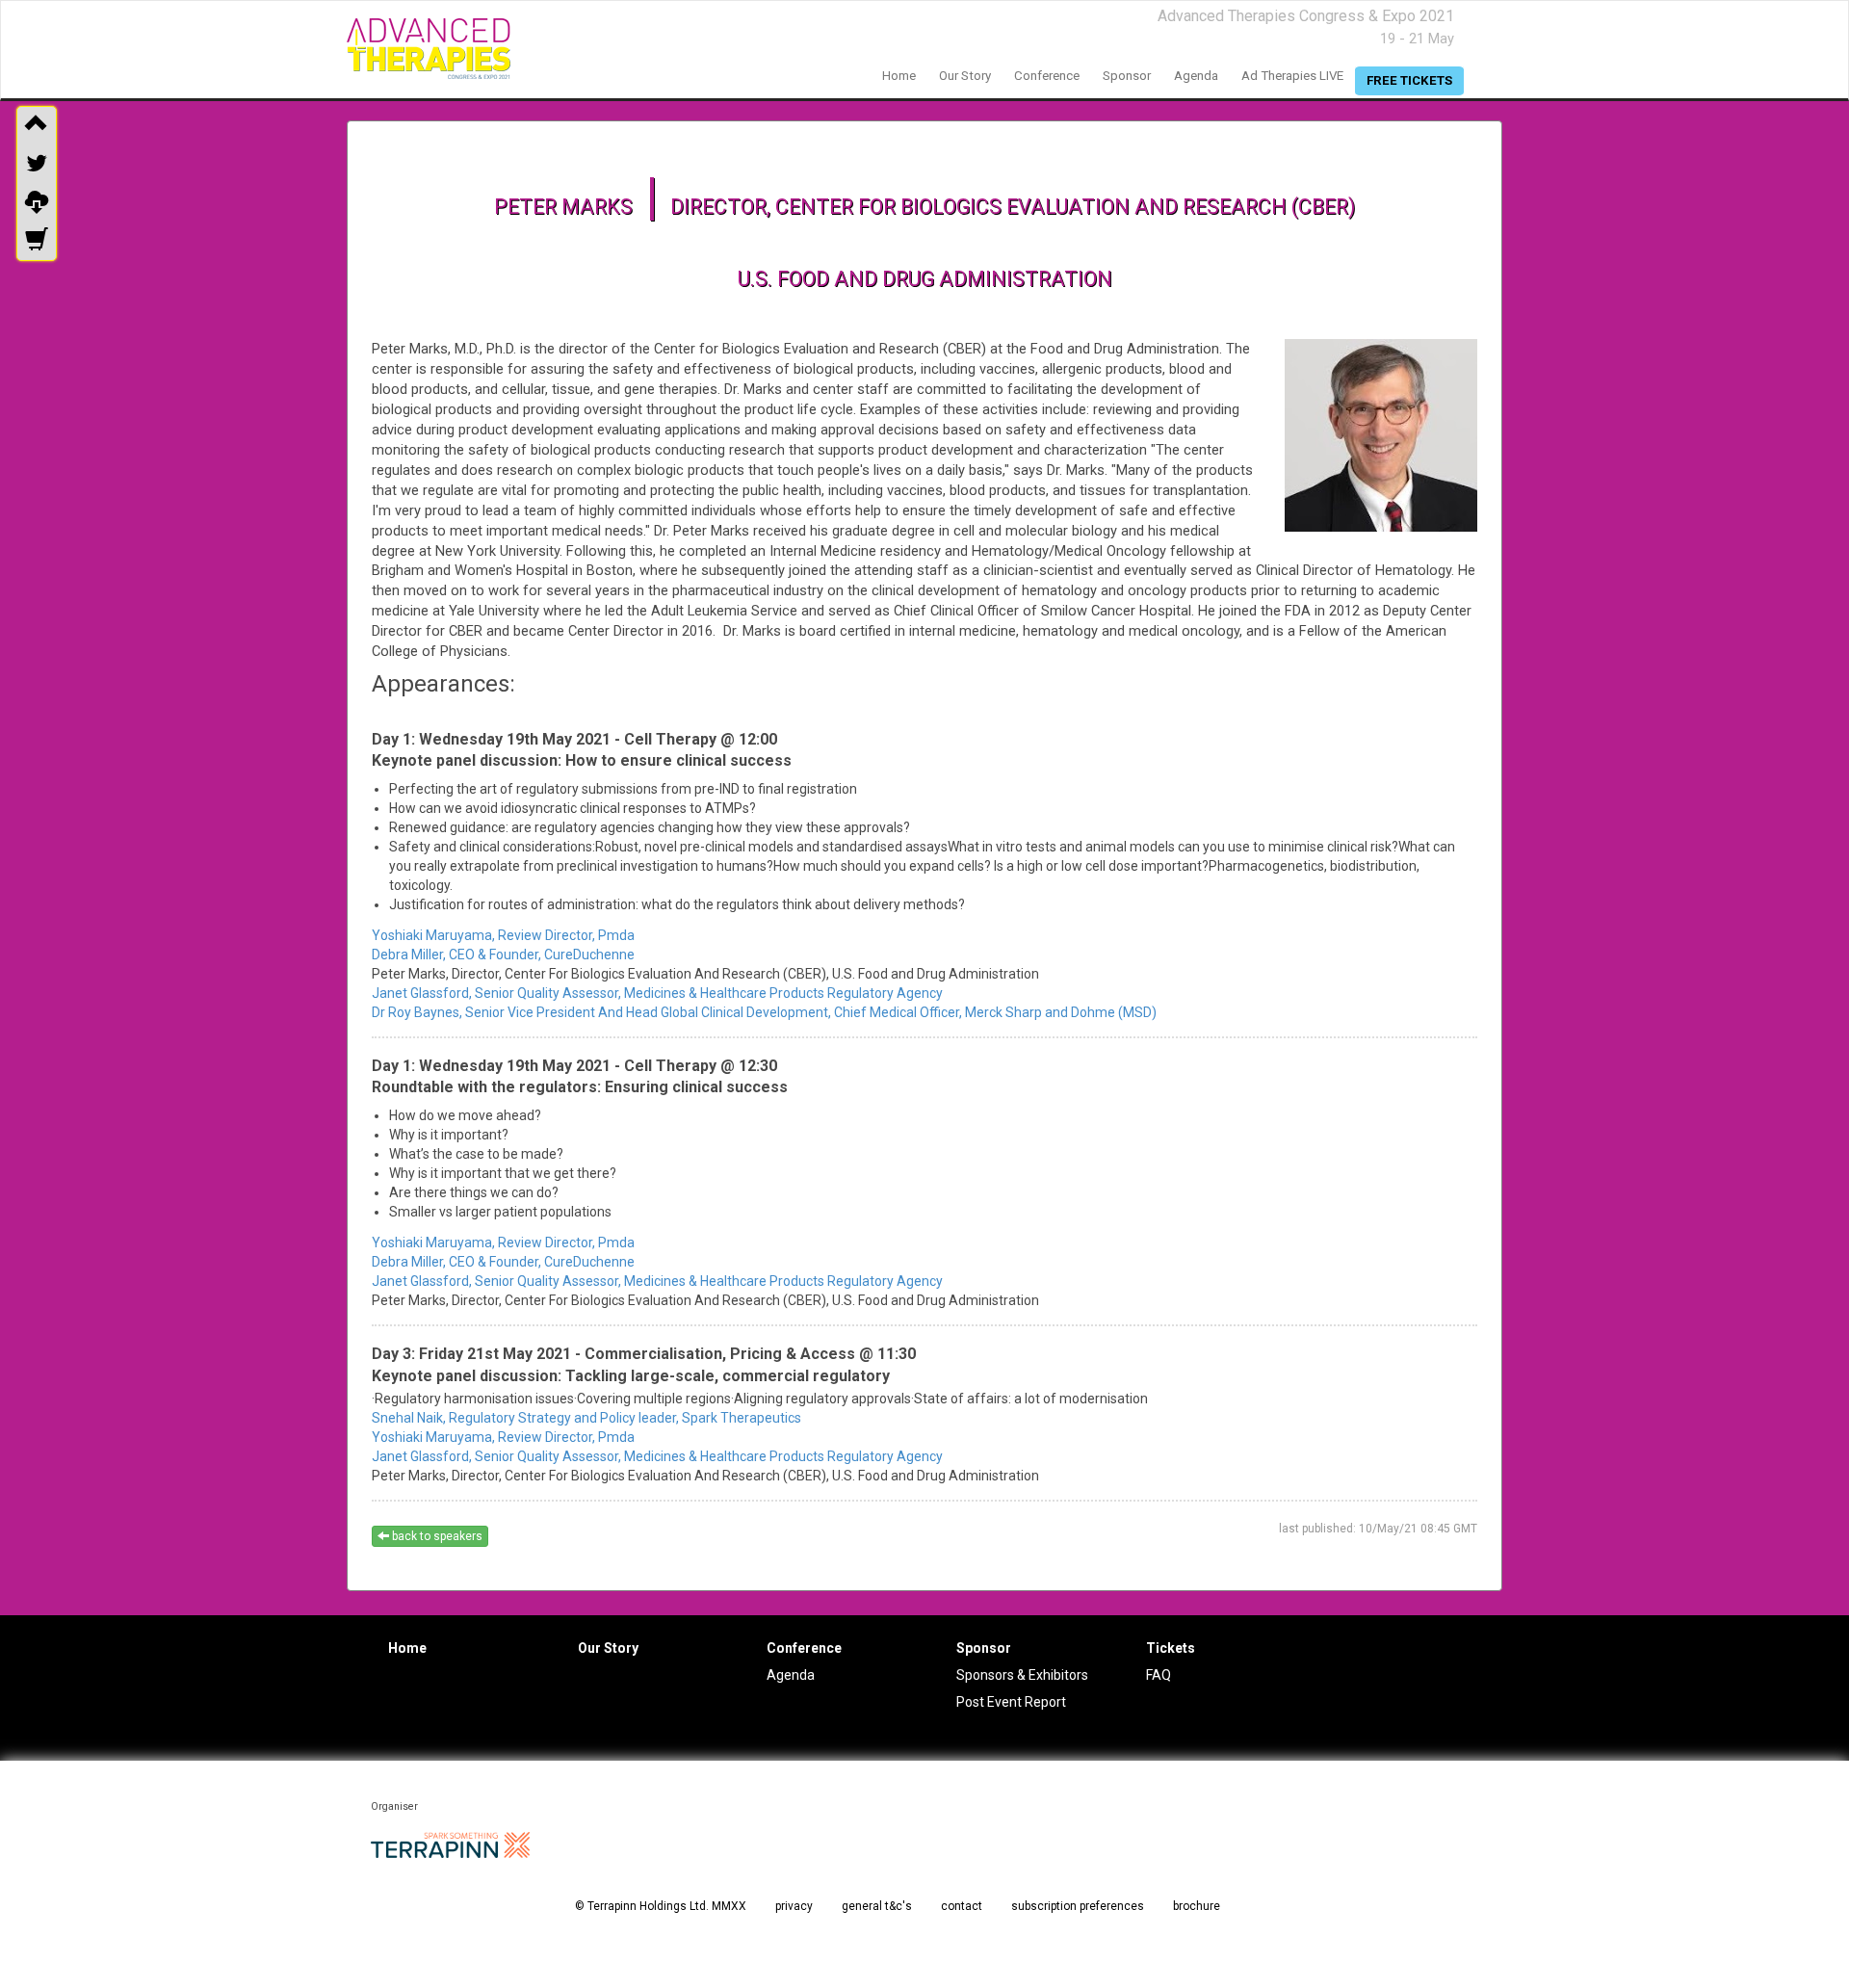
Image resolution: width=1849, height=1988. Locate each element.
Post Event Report (1011, 1702)
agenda (1196, 76)
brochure (1197, 1906)
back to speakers (436, 1536)
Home (407, 1648)
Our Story (608, 1648)
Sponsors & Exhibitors (1022, 1675)
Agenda (791, 1675)
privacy (794, 1906)
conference (1047, 76)
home (899, 76)
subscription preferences (1078, 1906)
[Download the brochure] (37, 203)
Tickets (1171, 1648)
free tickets (1409, 80)
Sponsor (984, 1648)
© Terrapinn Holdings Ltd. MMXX (661, 1906)
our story (965, 76)
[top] (37, 125)
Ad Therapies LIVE (1292, 76)
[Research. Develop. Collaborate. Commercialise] (429, 49)
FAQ (1159, 1675)
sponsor (1127, 76)
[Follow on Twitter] (37, 164)
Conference (804, 1648)
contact (962, 1906)
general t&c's (877, 1906)
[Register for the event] (37, 242)
